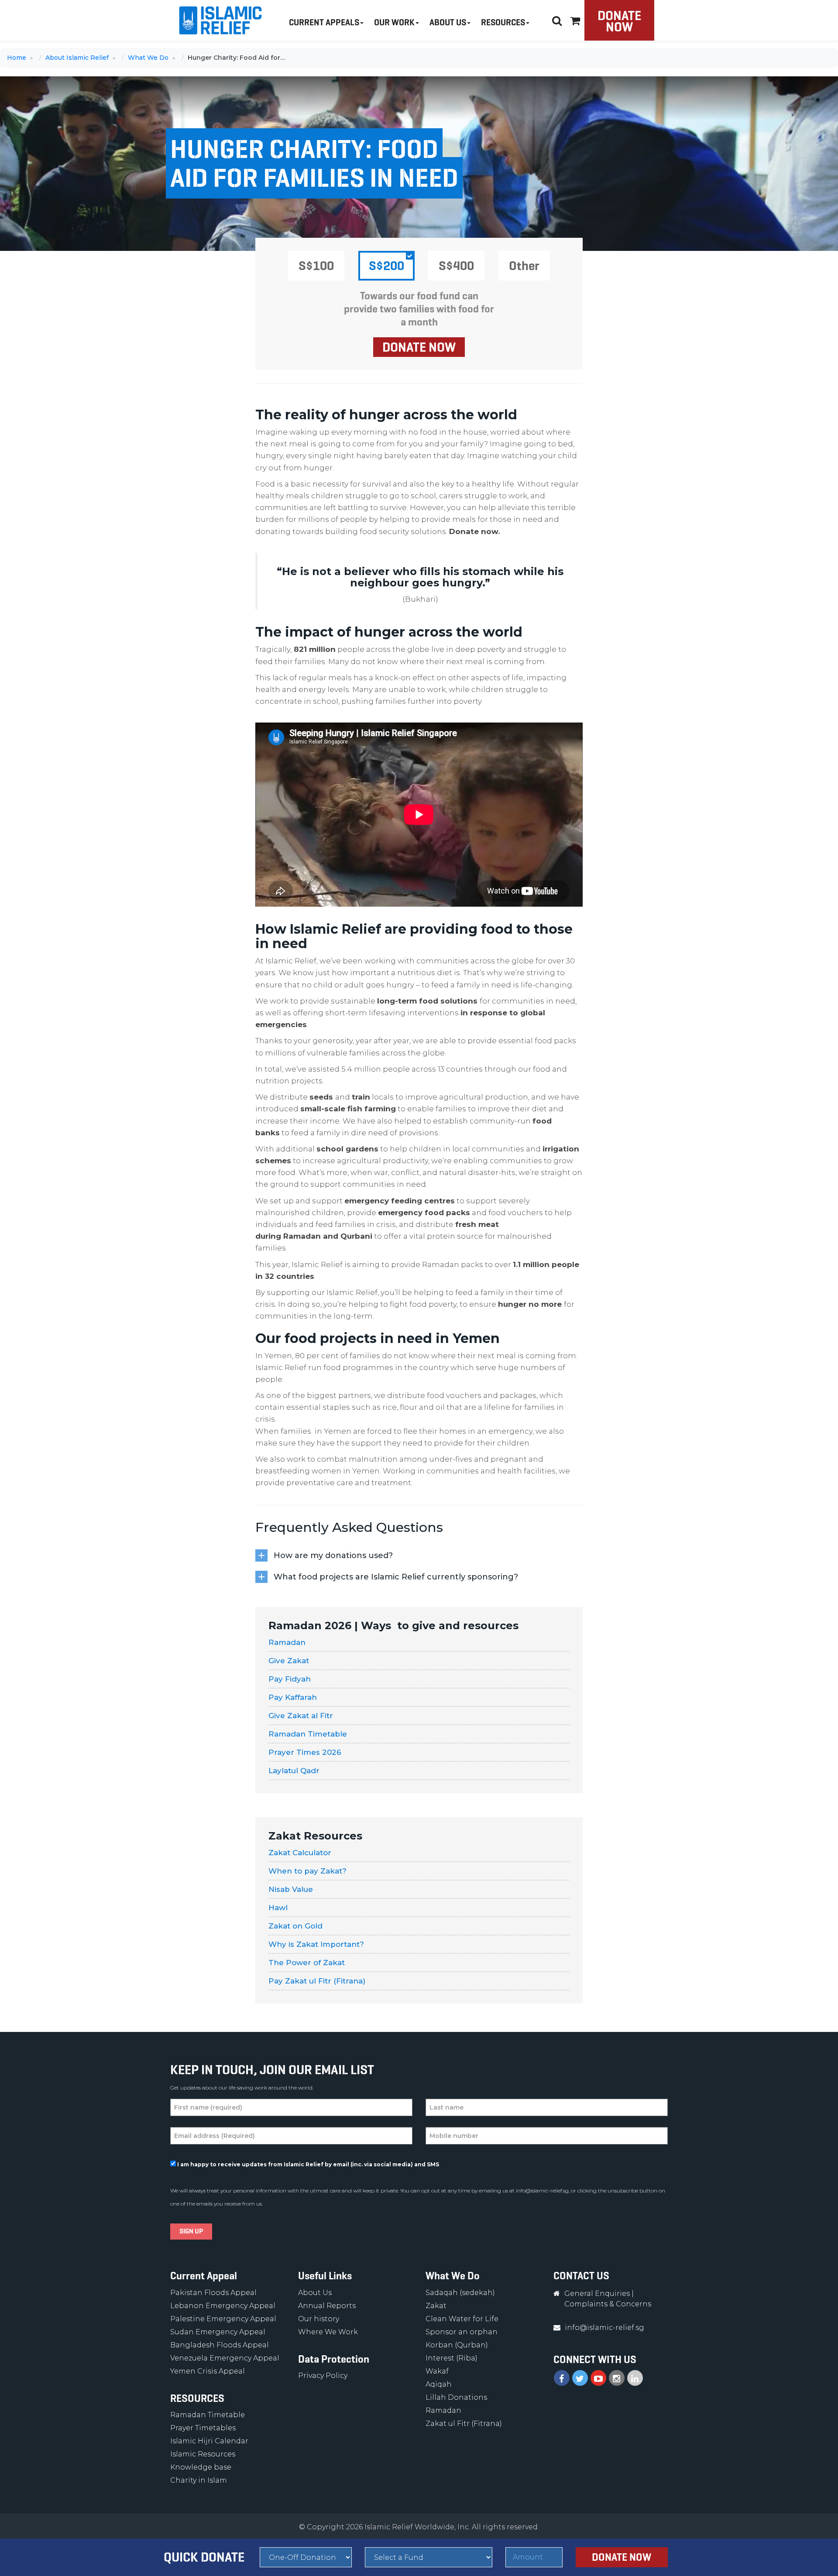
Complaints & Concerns (608, 2304)
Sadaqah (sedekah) (460, 2293)
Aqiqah (439, 2384)
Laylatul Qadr (294, 1771)
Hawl (278, 1908)
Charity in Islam (199, 2480)
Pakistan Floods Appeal (213, 2293)
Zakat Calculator (300, 1853)
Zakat (436, 2306)
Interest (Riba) (452, 2358)
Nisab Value (291, 1889)
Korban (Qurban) (457, 2345)
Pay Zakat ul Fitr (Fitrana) (317, 1981)
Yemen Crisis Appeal (208, 2371)
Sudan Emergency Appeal (218, 2332)
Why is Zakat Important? (316, 1944)
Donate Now (619, 21)
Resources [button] (503, 22)
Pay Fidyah (290, 1679)
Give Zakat (289, 1661)
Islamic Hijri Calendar (209, 2441)
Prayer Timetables (203, 2428)
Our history (319, 2319)
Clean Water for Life (462, 2319)
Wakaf (437, 2371)
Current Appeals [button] (324, 22)
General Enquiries (597, 2293)
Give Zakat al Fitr (301, 1716)
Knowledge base (201, 2467)
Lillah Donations (456, 2397)
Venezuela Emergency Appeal (225, 2358)
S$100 (316, 266)
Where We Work (328, 2332)
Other (524, 266)
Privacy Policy (323, 2376)
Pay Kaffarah (293, 1697)
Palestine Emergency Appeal (223, 2319)
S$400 (456, 266)
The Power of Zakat (307, 1963)
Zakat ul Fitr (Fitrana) (464, 2424)
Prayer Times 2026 (306, 1752)
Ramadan (287, 1642)
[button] (575, 19)
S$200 (386, 266)
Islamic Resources (203, 2454)
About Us (315, 2293)
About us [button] (448, 22)
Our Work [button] (394, 22)
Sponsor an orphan (462, 2332)
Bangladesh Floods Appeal (220, 2345)
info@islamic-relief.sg (542, 2191)
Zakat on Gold (295, 1926)
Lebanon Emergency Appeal (223, 2306)
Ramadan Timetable (308, 1734)
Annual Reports (327, 2306)
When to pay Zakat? (307, 1871)
